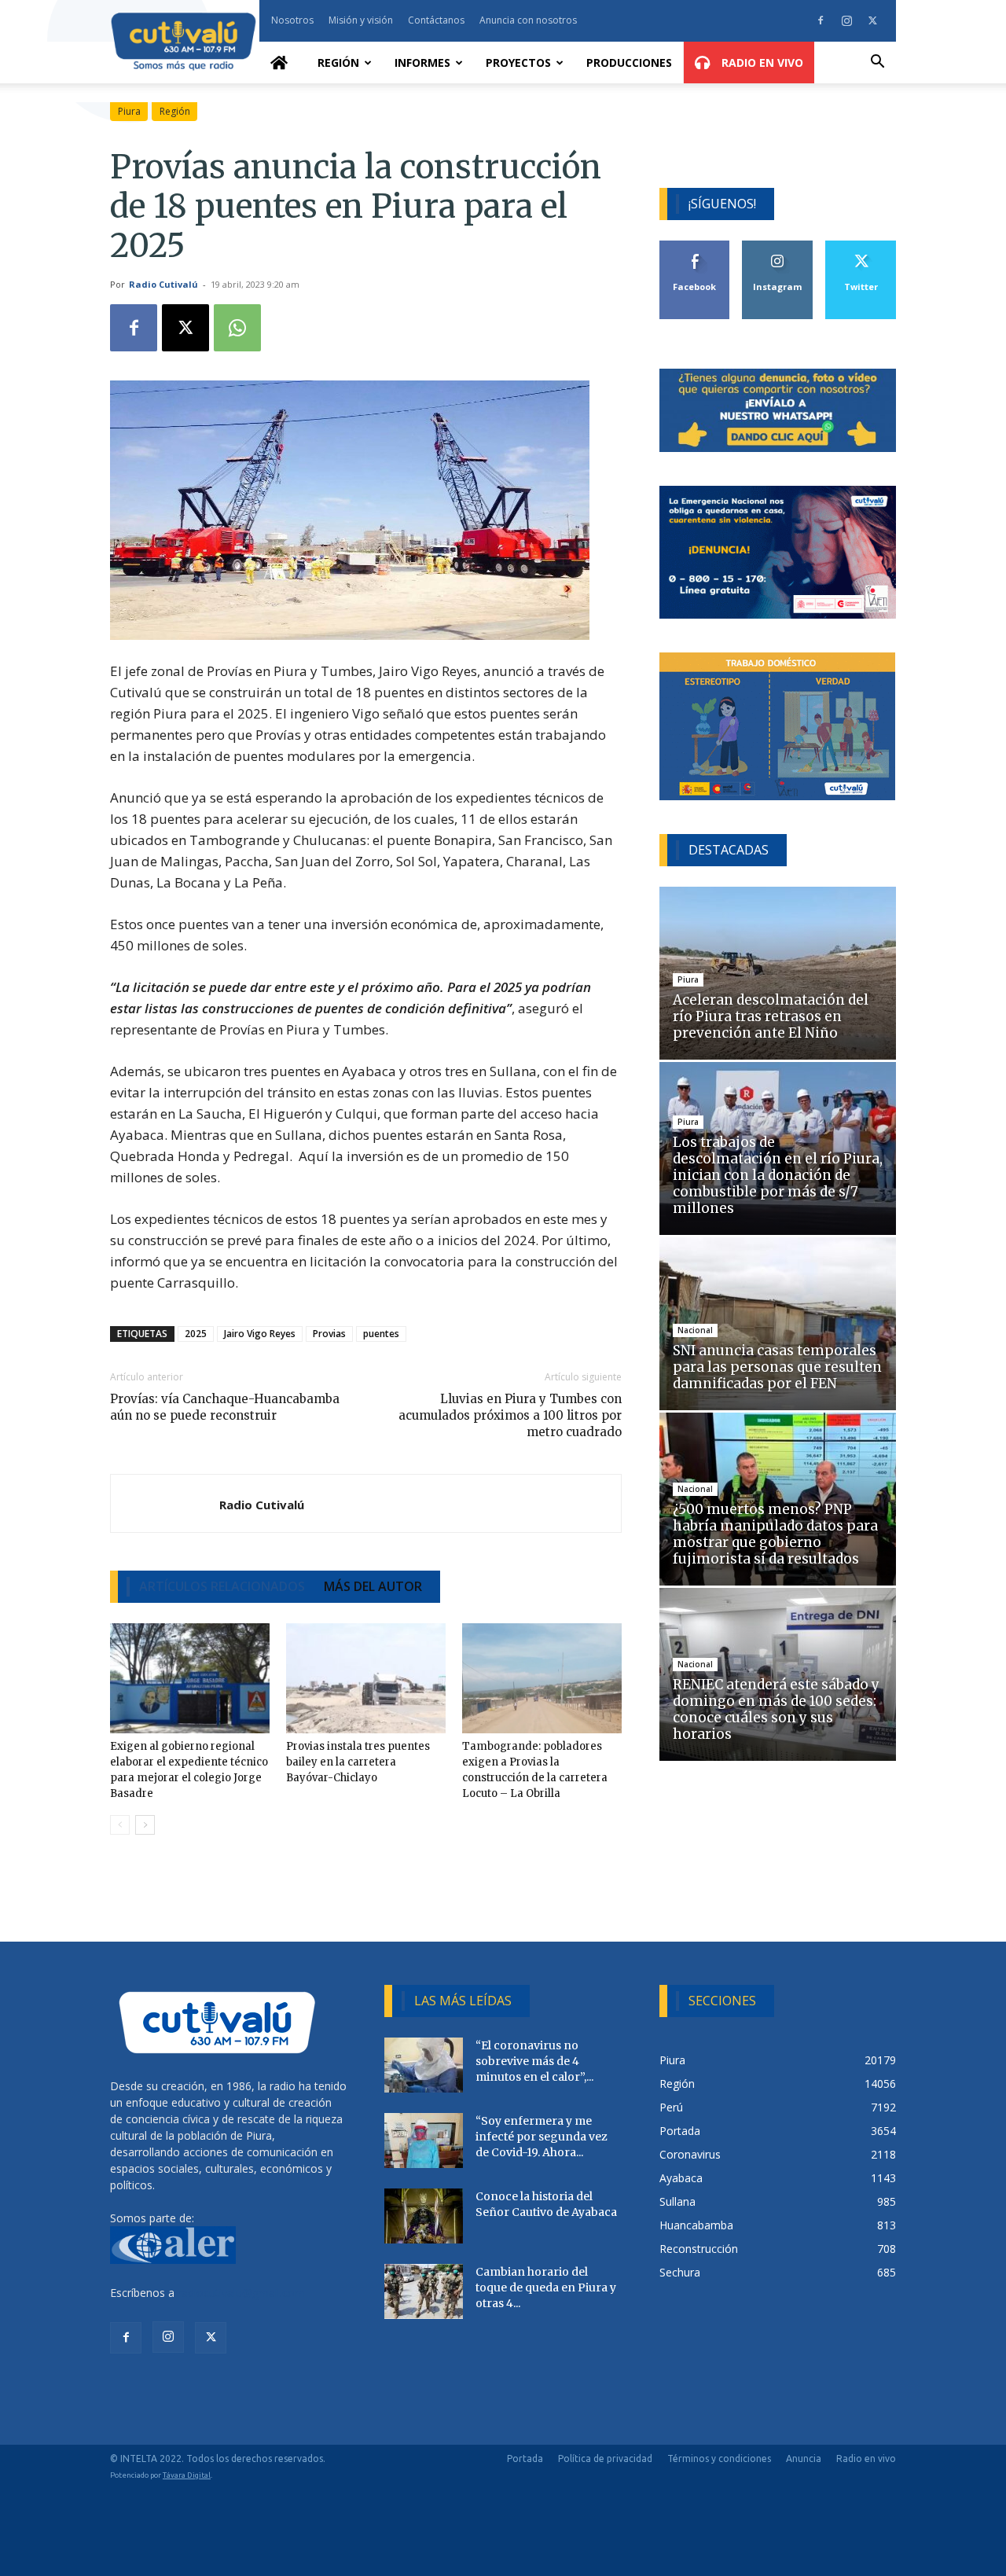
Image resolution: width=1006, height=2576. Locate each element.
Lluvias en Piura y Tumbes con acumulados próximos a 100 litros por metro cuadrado (510, 1415)
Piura (129, 111)
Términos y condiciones (719, 2458)
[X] (872, 20)
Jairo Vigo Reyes (260, 1334)
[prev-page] (120, 1825)
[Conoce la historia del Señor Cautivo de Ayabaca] (424, 2216)
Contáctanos (436, 20)
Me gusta (695, 246)
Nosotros (292, 20)
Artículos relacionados (222, 1586)
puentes (381, 1334)
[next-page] (145, 1825)
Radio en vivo (866, 2458)
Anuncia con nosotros (528, 20)
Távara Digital (187, 2475)
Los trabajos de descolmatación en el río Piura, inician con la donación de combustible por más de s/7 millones (778, 1175)
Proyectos (518, 62)
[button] (877, 63)
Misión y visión (361, 20)
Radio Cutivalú (163, 284)
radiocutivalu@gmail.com (241, 2293)
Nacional (695, 1330)
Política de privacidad (605, 2458)
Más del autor (373, 1586)
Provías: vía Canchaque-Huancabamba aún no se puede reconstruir (225, 1407)
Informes (422, 62)
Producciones (629, 62)
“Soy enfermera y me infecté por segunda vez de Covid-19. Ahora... (542, 2137)
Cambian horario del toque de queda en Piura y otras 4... (546, 2288)
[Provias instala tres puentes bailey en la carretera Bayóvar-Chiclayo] (366, 1678)
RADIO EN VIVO (761, 62)
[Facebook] (821, 20)
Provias (329, 1334)
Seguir (778, 246)
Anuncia (804, 2458)
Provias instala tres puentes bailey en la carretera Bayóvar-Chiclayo (358, 1762)
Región (338, 62)
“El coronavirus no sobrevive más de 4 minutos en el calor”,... (534, 2061)
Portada (525, 2458)
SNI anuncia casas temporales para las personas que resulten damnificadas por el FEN (777, 1367)
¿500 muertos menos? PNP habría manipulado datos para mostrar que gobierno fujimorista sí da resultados (775, 1534)
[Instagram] (846, 20)
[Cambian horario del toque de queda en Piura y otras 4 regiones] (424, 2291)
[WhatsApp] (237, 328)
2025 (196, 1334)
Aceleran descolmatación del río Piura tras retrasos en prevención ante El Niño (771, 1016)
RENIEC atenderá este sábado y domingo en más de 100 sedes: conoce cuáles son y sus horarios (776, 1709)
